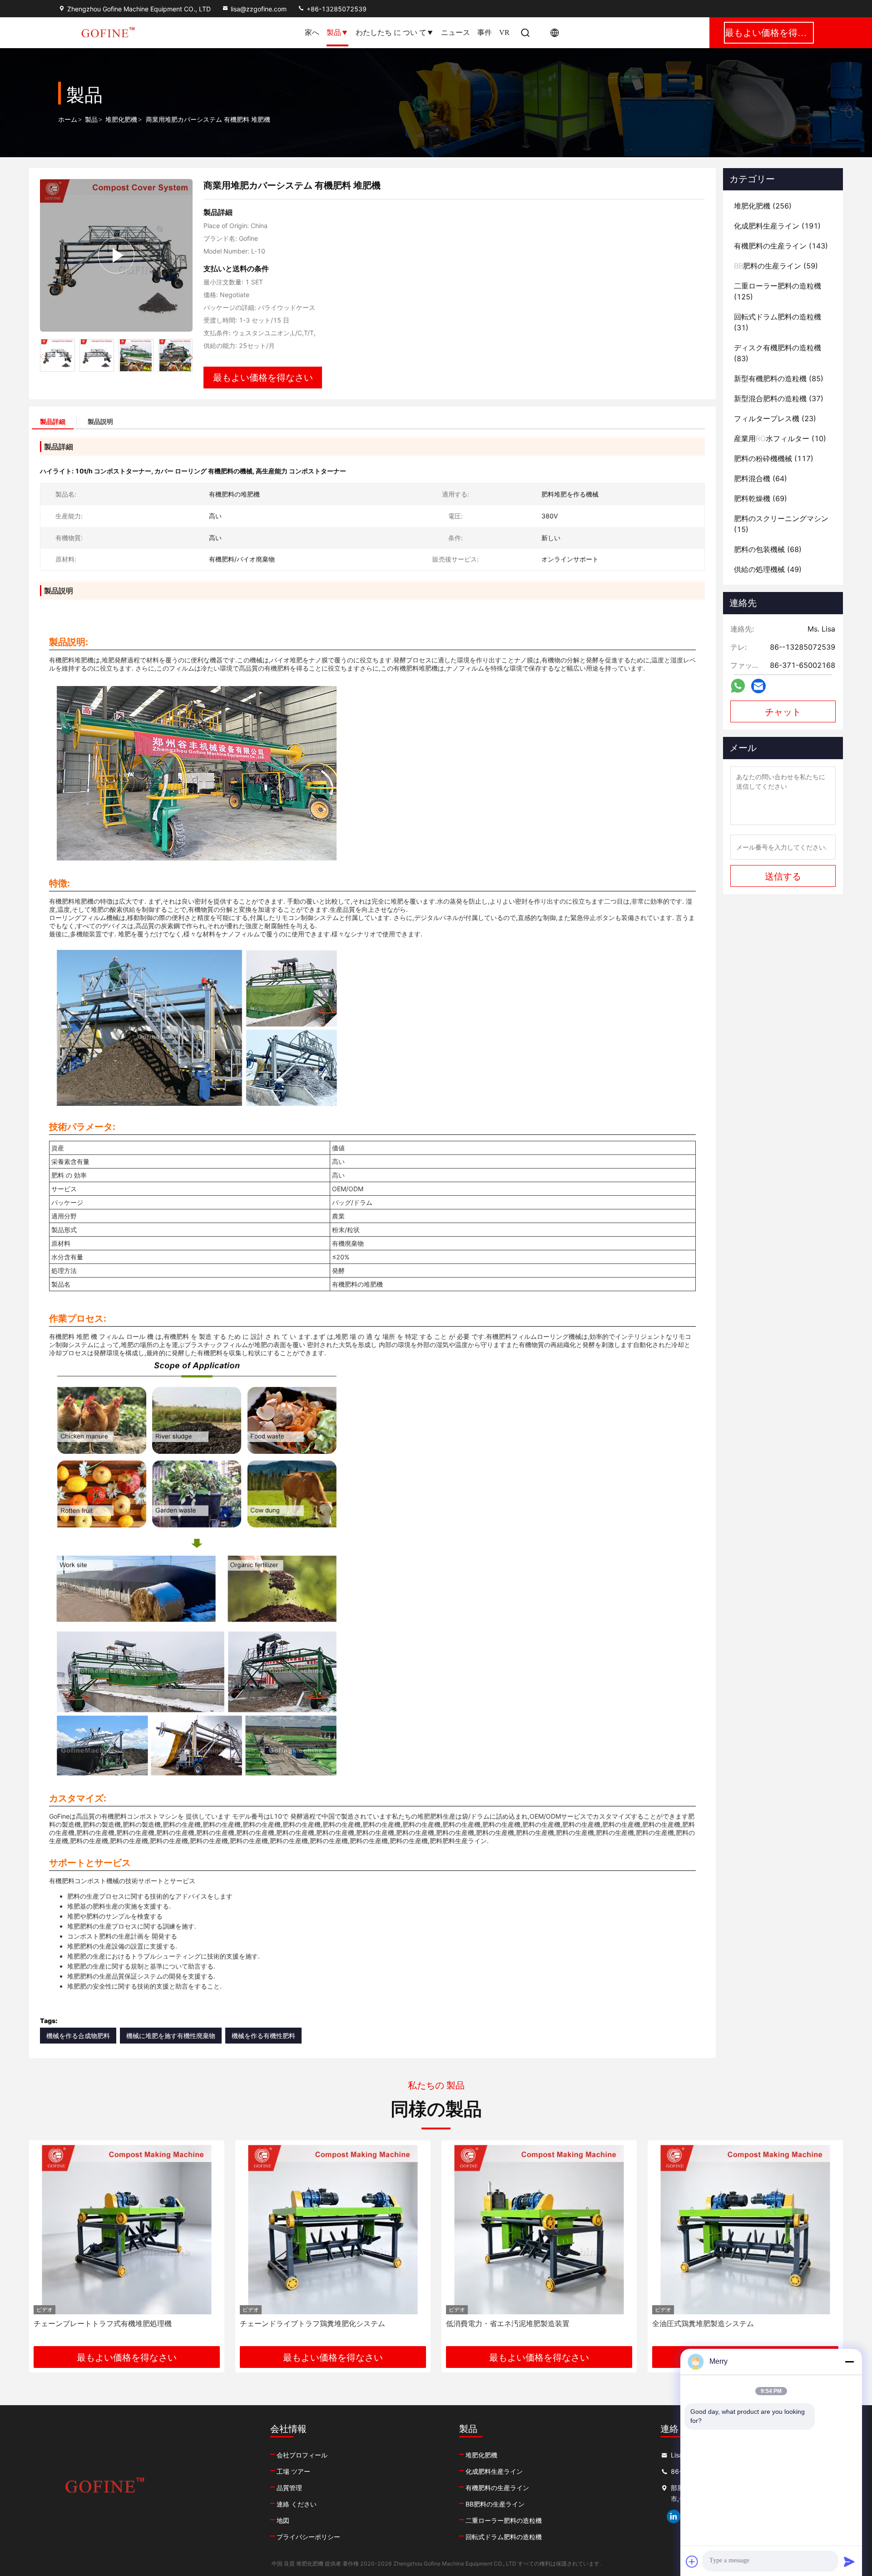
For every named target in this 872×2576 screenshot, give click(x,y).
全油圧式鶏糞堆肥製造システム (497, 2323)
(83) (778, 353)
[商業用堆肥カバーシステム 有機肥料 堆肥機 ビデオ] (116, 255)
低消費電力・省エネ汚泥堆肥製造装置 (302, 2323)
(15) (781, 524)
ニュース (456, 32)
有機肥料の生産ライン (497, 2488)
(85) (779, 378)
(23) (775, 418)
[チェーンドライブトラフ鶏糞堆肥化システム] (127, 2230)
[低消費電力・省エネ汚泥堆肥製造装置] (333, 2230)
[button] (191, 358)
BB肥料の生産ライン (495, 2504)
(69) (761, 498)
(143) (781, 246)
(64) (761, 478)
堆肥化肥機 (121, 120)
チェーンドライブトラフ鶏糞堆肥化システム (106, 2323)
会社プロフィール (302, 2455)
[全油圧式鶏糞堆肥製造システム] (539, 2230)
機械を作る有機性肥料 (263, 2036)
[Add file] (692, 2561)
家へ (312, 32)
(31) (778, 322)
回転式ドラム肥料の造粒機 (504, 2537)
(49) (768, 569)
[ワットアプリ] (738, 686)
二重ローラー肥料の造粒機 (504, 2520)
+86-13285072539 (336, 9)
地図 (283, 2520)
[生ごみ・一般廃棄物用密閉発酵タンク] (745, 2230)
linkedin (674, 2516)
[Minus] (849, 2362)
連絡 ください (297, 2504)
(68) (768, 549)
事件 (485, 32)
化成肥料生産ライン (494, 2471)
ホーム (68, 120)
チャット (783, 712)
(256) (763, 206)
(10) (780, 438)
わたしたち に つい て (391, 32)
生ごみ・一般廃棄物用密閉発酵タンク (714, 2323)
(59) (776, 266)
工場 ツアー (293, 2471)
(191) (777, 226)
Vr (504, 32)
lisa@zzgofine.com (259, 9)
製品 (334, 32)
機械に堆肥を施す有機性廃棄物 (171, 2036)
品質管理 (289, 2488)
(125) (778, 291)
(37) (779, 398)
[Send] (849, 2561)
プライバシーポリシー (308, 2537)
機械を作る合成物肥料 (78, 2036)
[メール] (758, 686)
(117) (774, 458)
